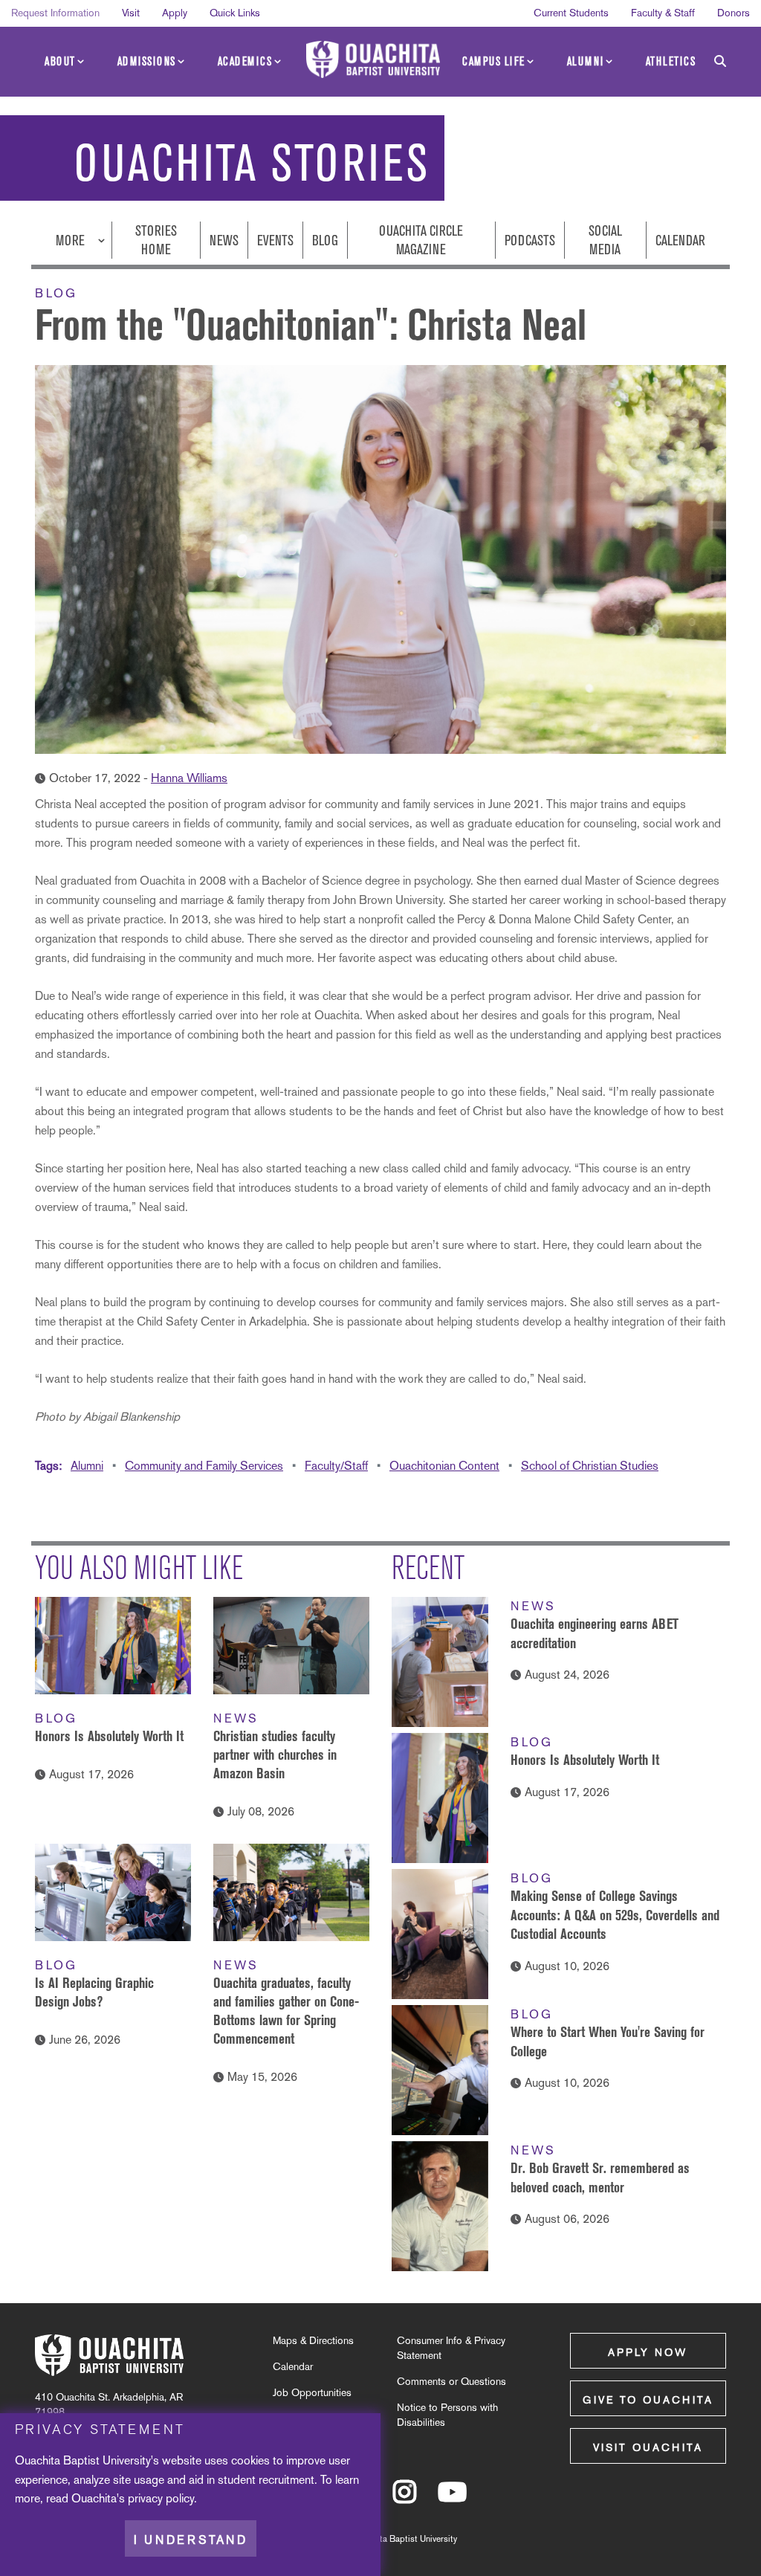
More (72, 241)
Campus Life (494, 61)
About (60, 61)
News (224, 241)
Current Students (571, 13)
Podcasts (530, 241)
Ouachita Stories (252, 164)
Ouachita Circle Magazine (421, 240)
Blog (325, 241)
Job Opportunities (312, 2392)
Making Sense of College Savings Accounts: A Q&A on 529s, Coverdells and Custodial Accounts (615, 1915)
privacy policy (161, 2498)
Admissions (147, 61)
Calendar (680, 241)
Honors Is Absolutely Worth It (109, 1736)
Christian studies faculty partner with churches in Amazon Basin (275, 1755)
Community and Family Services (204, 1466)
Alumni (586, 61)
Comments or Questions (451, 2381)
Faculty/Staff (336, 1466)
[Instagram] (405, 2499)
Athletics (671, 61)
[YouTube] (452, 2499)
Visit (131, 13)
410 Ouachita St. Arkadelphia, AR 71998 (109, 2404)
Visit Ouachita (648, 2447)
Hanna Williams (189, 778)
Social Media (605, 240)
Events (275, 241)
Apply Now (648, 2352)
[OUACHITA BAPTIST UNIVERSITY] (373, 59)
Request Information (55, 13)
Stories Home (156, 240)
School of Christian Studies (590, 1466)
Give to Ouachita (648, 2400)
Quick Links (235, 13)
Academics (245, 61)
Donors (734, 13)
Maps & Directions (313, 2340)
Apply (175, 13)
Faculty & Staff (663, 13)
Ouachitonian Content (444, 1466)
